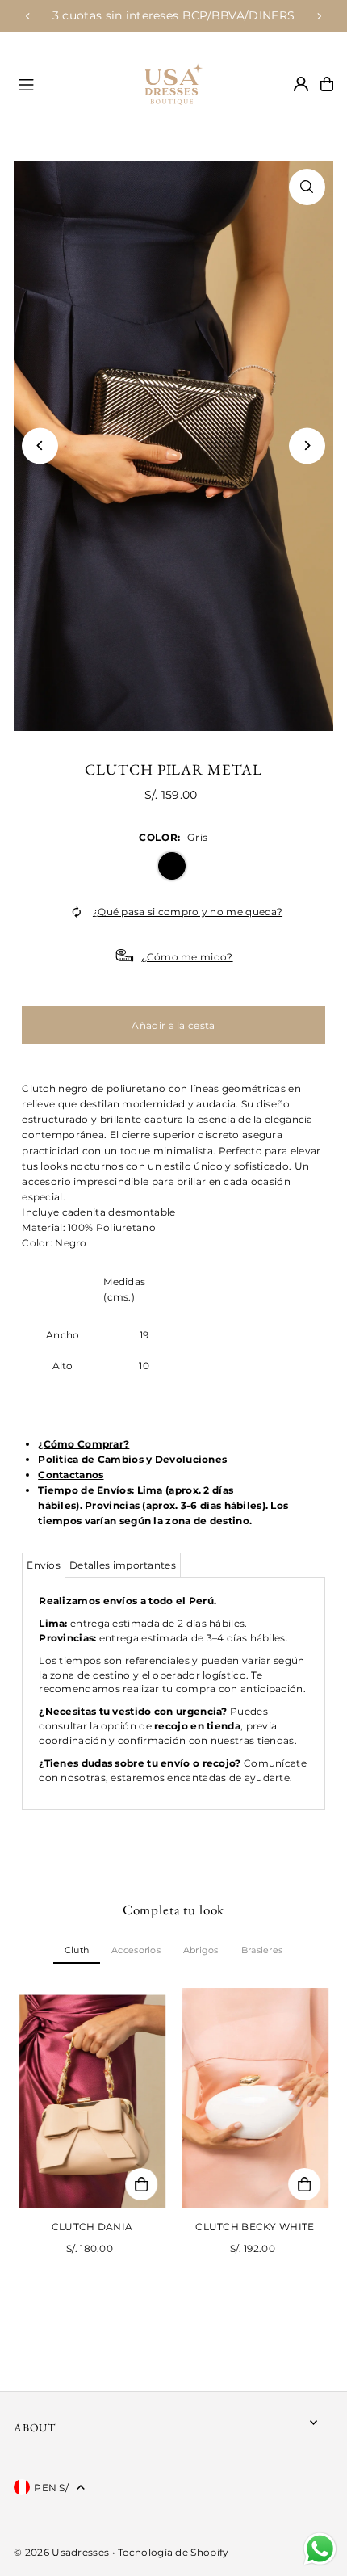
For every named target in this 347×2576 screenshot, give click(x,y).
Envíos (44, 1565)
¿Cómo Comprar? (84, 1444)
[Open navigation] (63, 83)
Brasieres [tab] (262, 1950)
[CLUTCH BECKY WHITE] (255, 2098)
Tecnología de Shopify (173, 2552)
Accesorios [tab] (136, 1950)
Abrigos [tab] (201, 1950)
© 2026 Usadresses (61, 2552)
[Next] (319, 16)
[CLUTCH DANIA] (92, 2098)
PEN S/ (51, 2488)
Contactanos (71, 1475)
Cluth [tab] (77, 1950)
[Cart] (327, 84)
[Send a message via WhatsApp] (320, 2549)
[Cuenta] (301, 84)
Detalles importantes (123, 1565)
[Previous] (28, 16)
